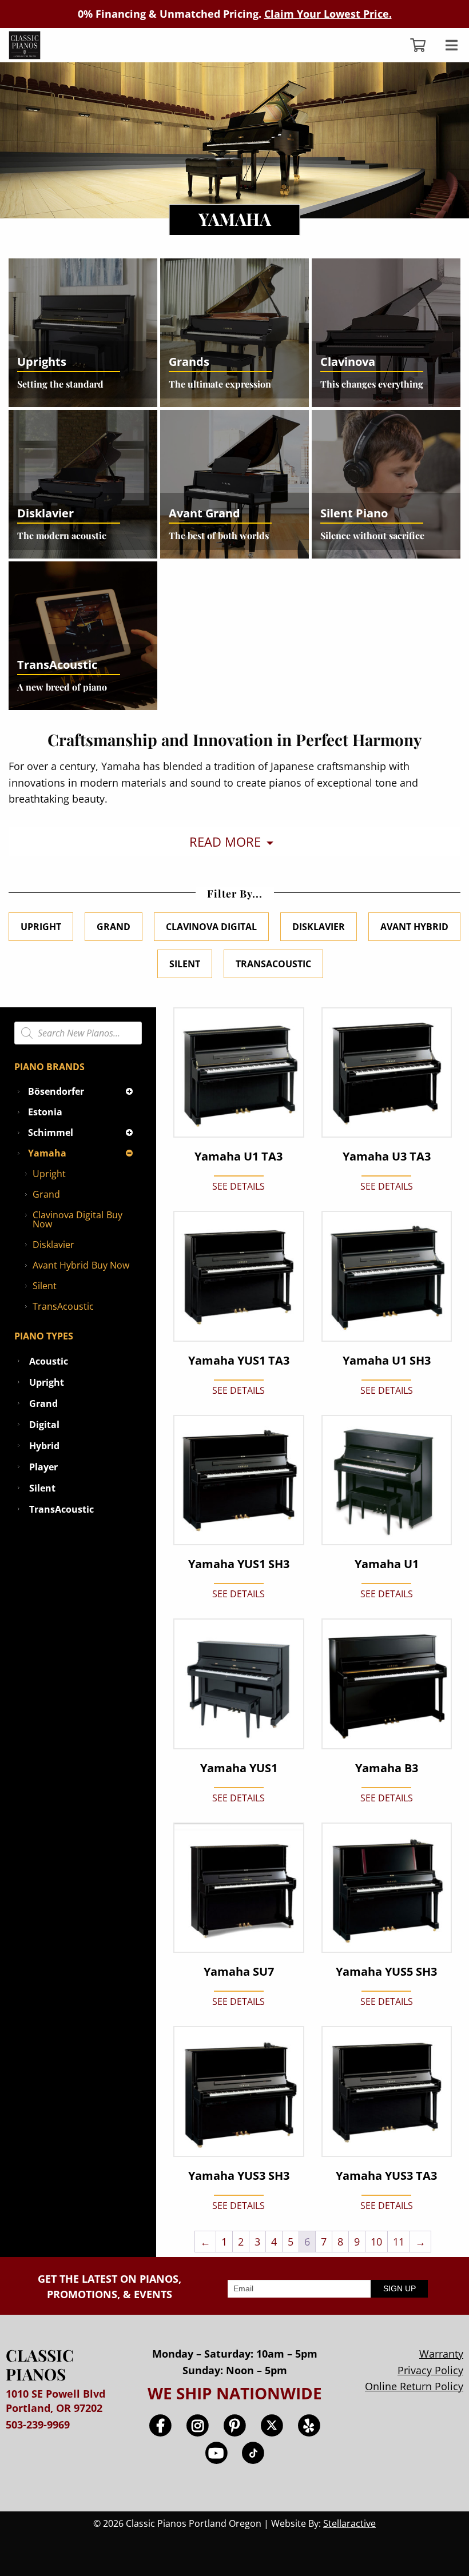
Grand (114, 927)
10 (376, 2242)
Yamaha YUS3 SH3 (239, 2176)
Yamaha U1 (387, 1564)
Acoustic (49, 1361)
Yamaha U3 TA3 (387, 1157)
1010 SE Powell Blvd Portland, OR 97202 (55, 2401)
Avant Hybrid (414, 927)
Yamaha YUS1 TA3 (239, 1361)
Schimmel (51, 1133)
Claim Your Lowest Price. (328, 14)
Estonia (45, 1112)
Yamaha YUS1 (239, 1768)
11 (399, 2242)
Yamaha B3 (387, 1768)
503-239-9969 (38, 2425)
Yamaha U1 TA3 (239, 1157)
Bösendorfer (56, 1091)
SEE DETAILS (239, 1186)
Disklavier (319, 927)
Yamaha (47, 1153)
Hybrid (44, 1446)
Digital (44, 1425)
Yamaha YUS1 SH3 (239, 1564)
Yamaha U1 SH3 (387, 1361)
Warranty (441, 2354)
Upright (41, 927)
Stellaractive (349, 2523)
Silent (185, 964)
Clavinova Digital (211, 927)
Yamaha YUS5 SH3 (386, 1972)
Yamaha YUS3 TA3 (386, 2176)
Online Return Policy (414, 2386)
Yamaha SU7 (239, 1972)
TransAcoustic (273, 964)
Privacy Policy (430, 2370)
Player (43, 1467)
